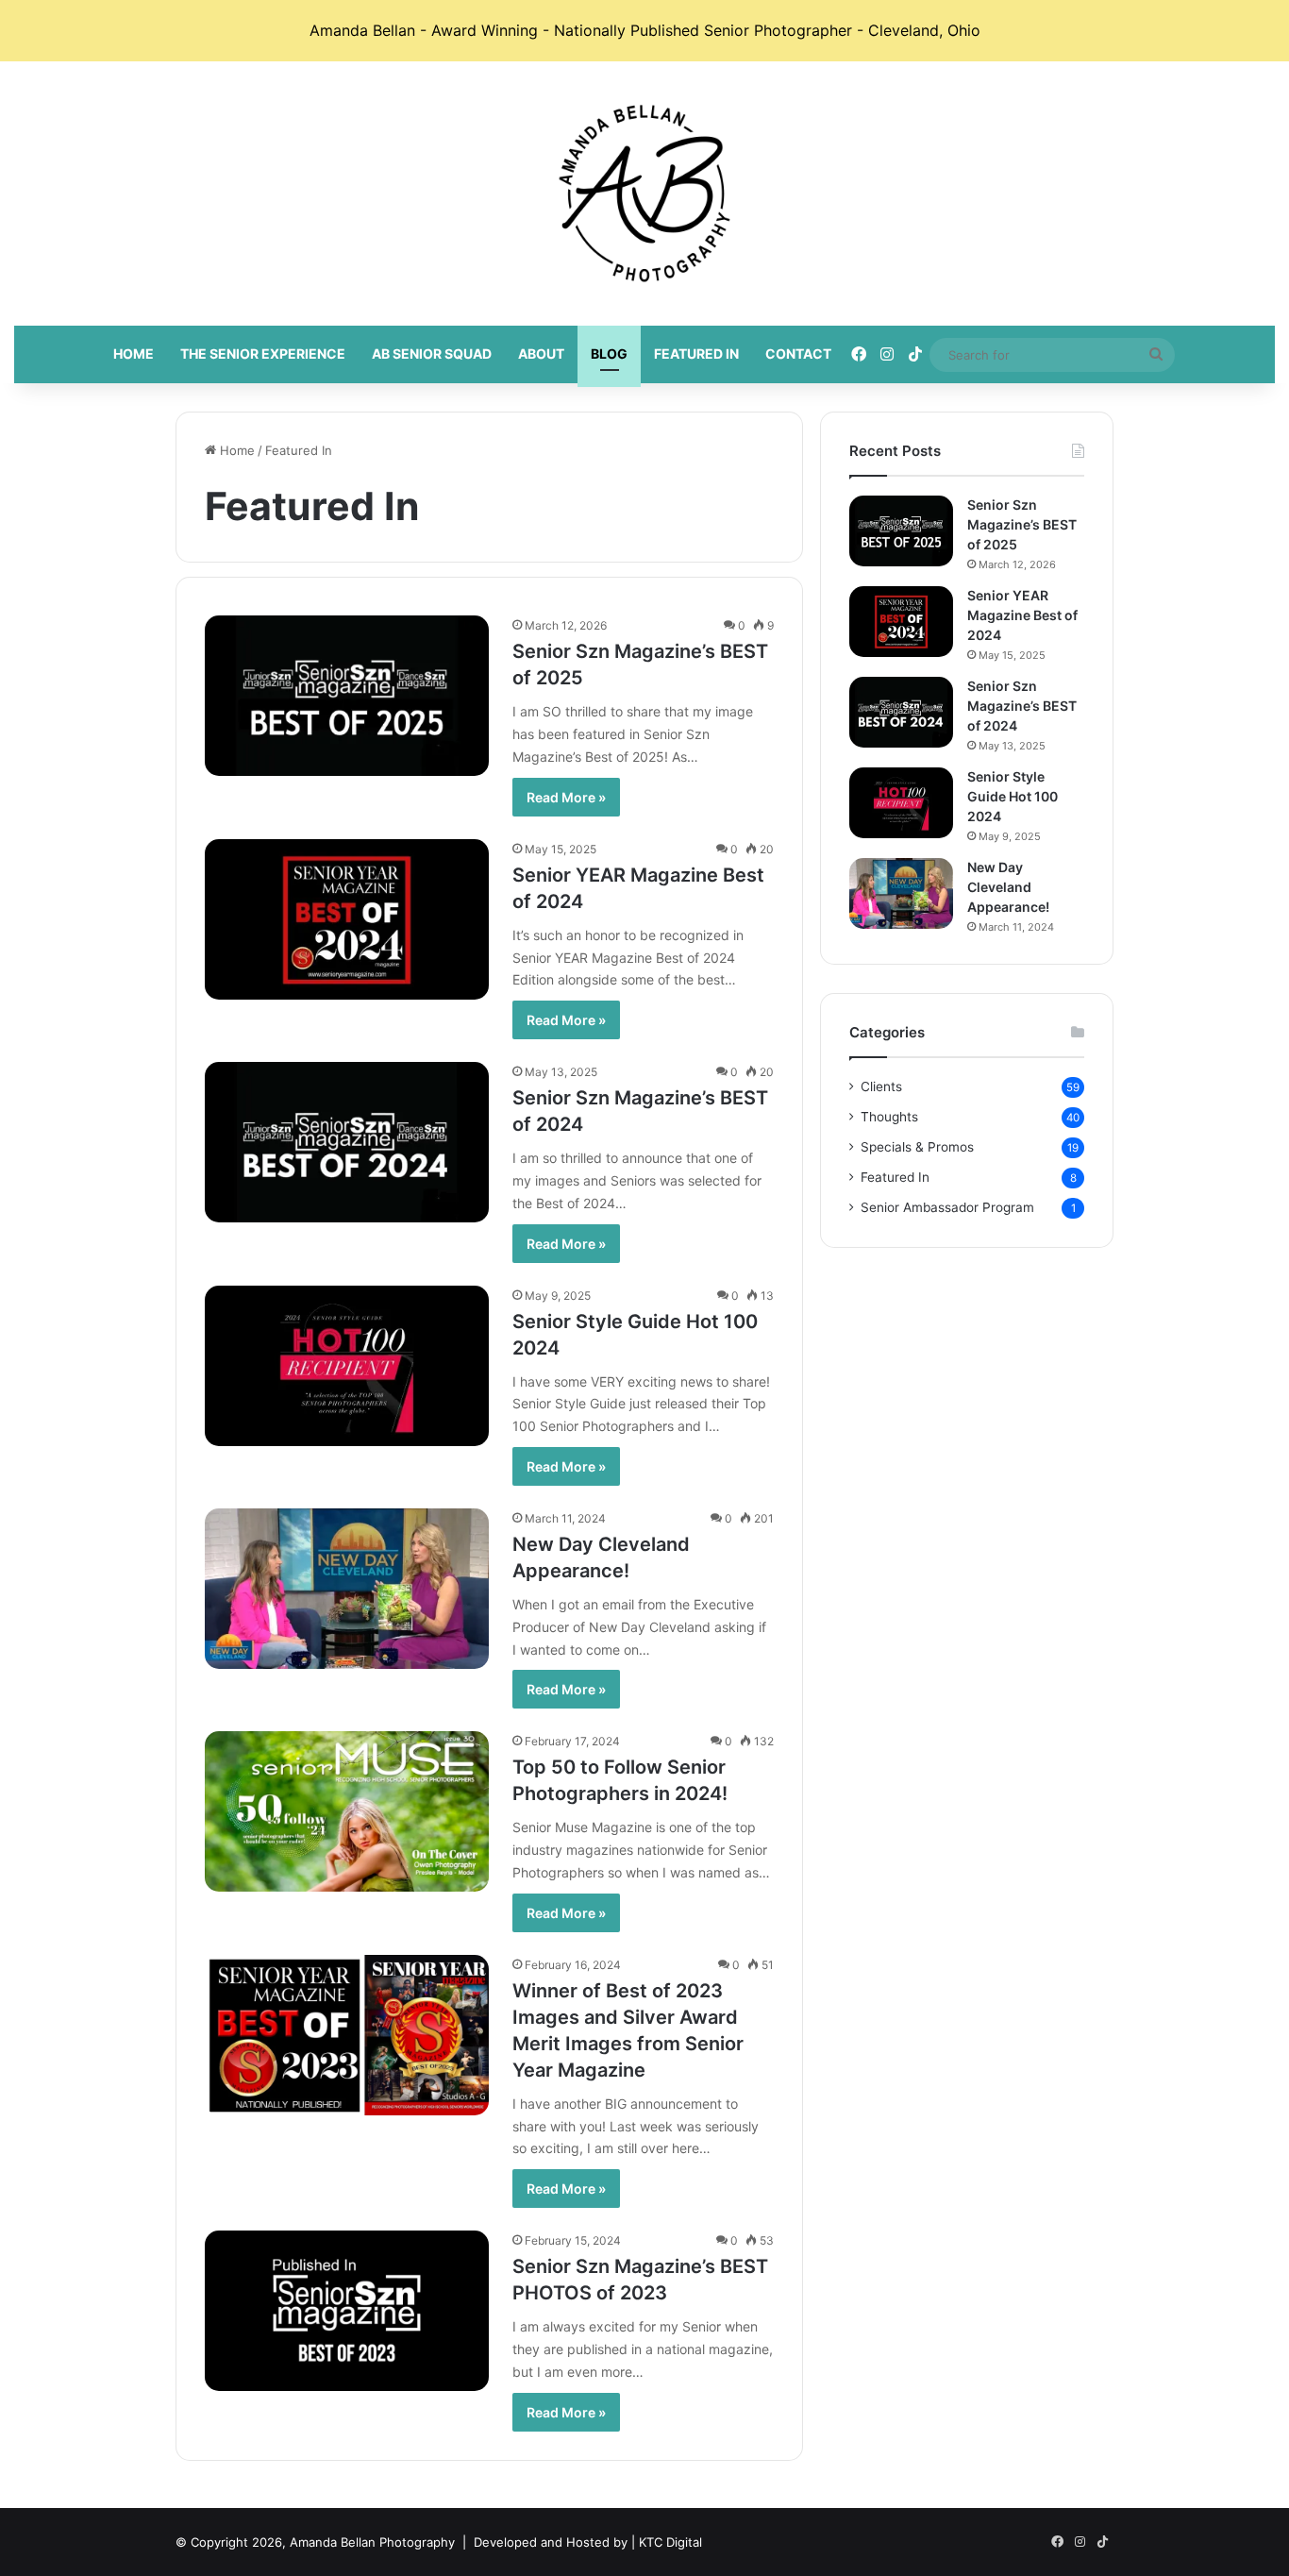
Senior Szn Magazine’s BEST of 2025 (1022, 524)
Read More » (566, 797)
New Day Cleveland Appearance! (1008, 887)
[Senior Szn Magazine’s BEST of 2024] (347, 1142)
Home (134, 354)
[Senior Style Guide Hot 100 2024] (347, 1366)
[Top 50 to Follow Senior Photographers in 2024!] (347, 1811)
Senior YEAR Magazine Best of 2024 (1022, 615)
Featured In (696, 354)
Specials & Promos (917, 1147)
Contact (798, 354)
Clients (881, 1086)
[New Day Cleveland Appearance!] (347, 1589)
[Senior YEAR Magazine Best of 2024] (347, 919)
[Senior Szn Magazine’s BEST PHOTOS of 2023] (347, 2311)
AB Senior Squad (432, 354)
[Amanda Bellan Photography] (644, 194)
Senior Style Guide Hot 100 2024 (1013, 796)
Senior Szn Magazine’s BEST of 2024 (1022, 706)
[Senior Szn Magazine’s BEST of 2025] (347, 696)
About (541, 354)
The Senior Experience (263, 354)
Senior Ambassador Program (947, 1207)
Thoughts (889, 1117)
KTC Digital (670, 2542)
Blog (609, 354)
